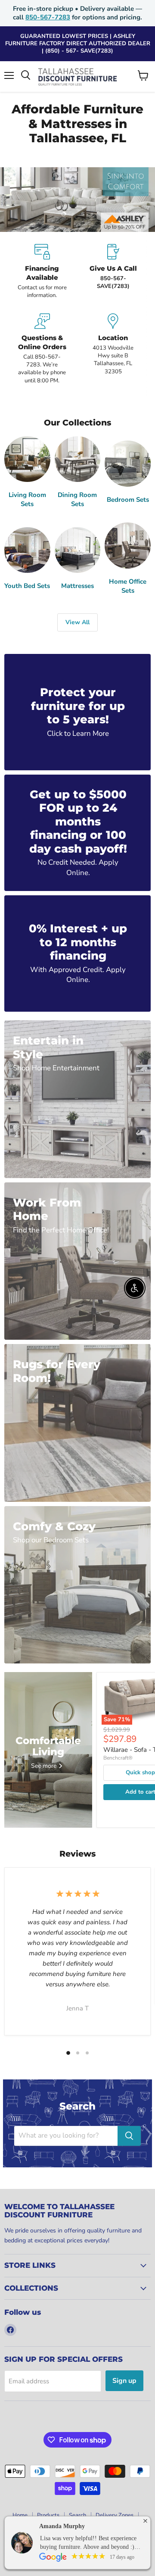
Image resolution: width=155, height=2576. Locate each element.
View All (77, 622)
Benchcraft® (118, 1758)
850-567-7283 (48, 17)
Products (48, 2515)
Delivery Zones (115, 2515)
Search (77, 2515)
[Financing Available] (42, 272)
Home (20, 2515)
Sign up (124, 2381)
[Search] (129, 2136)
